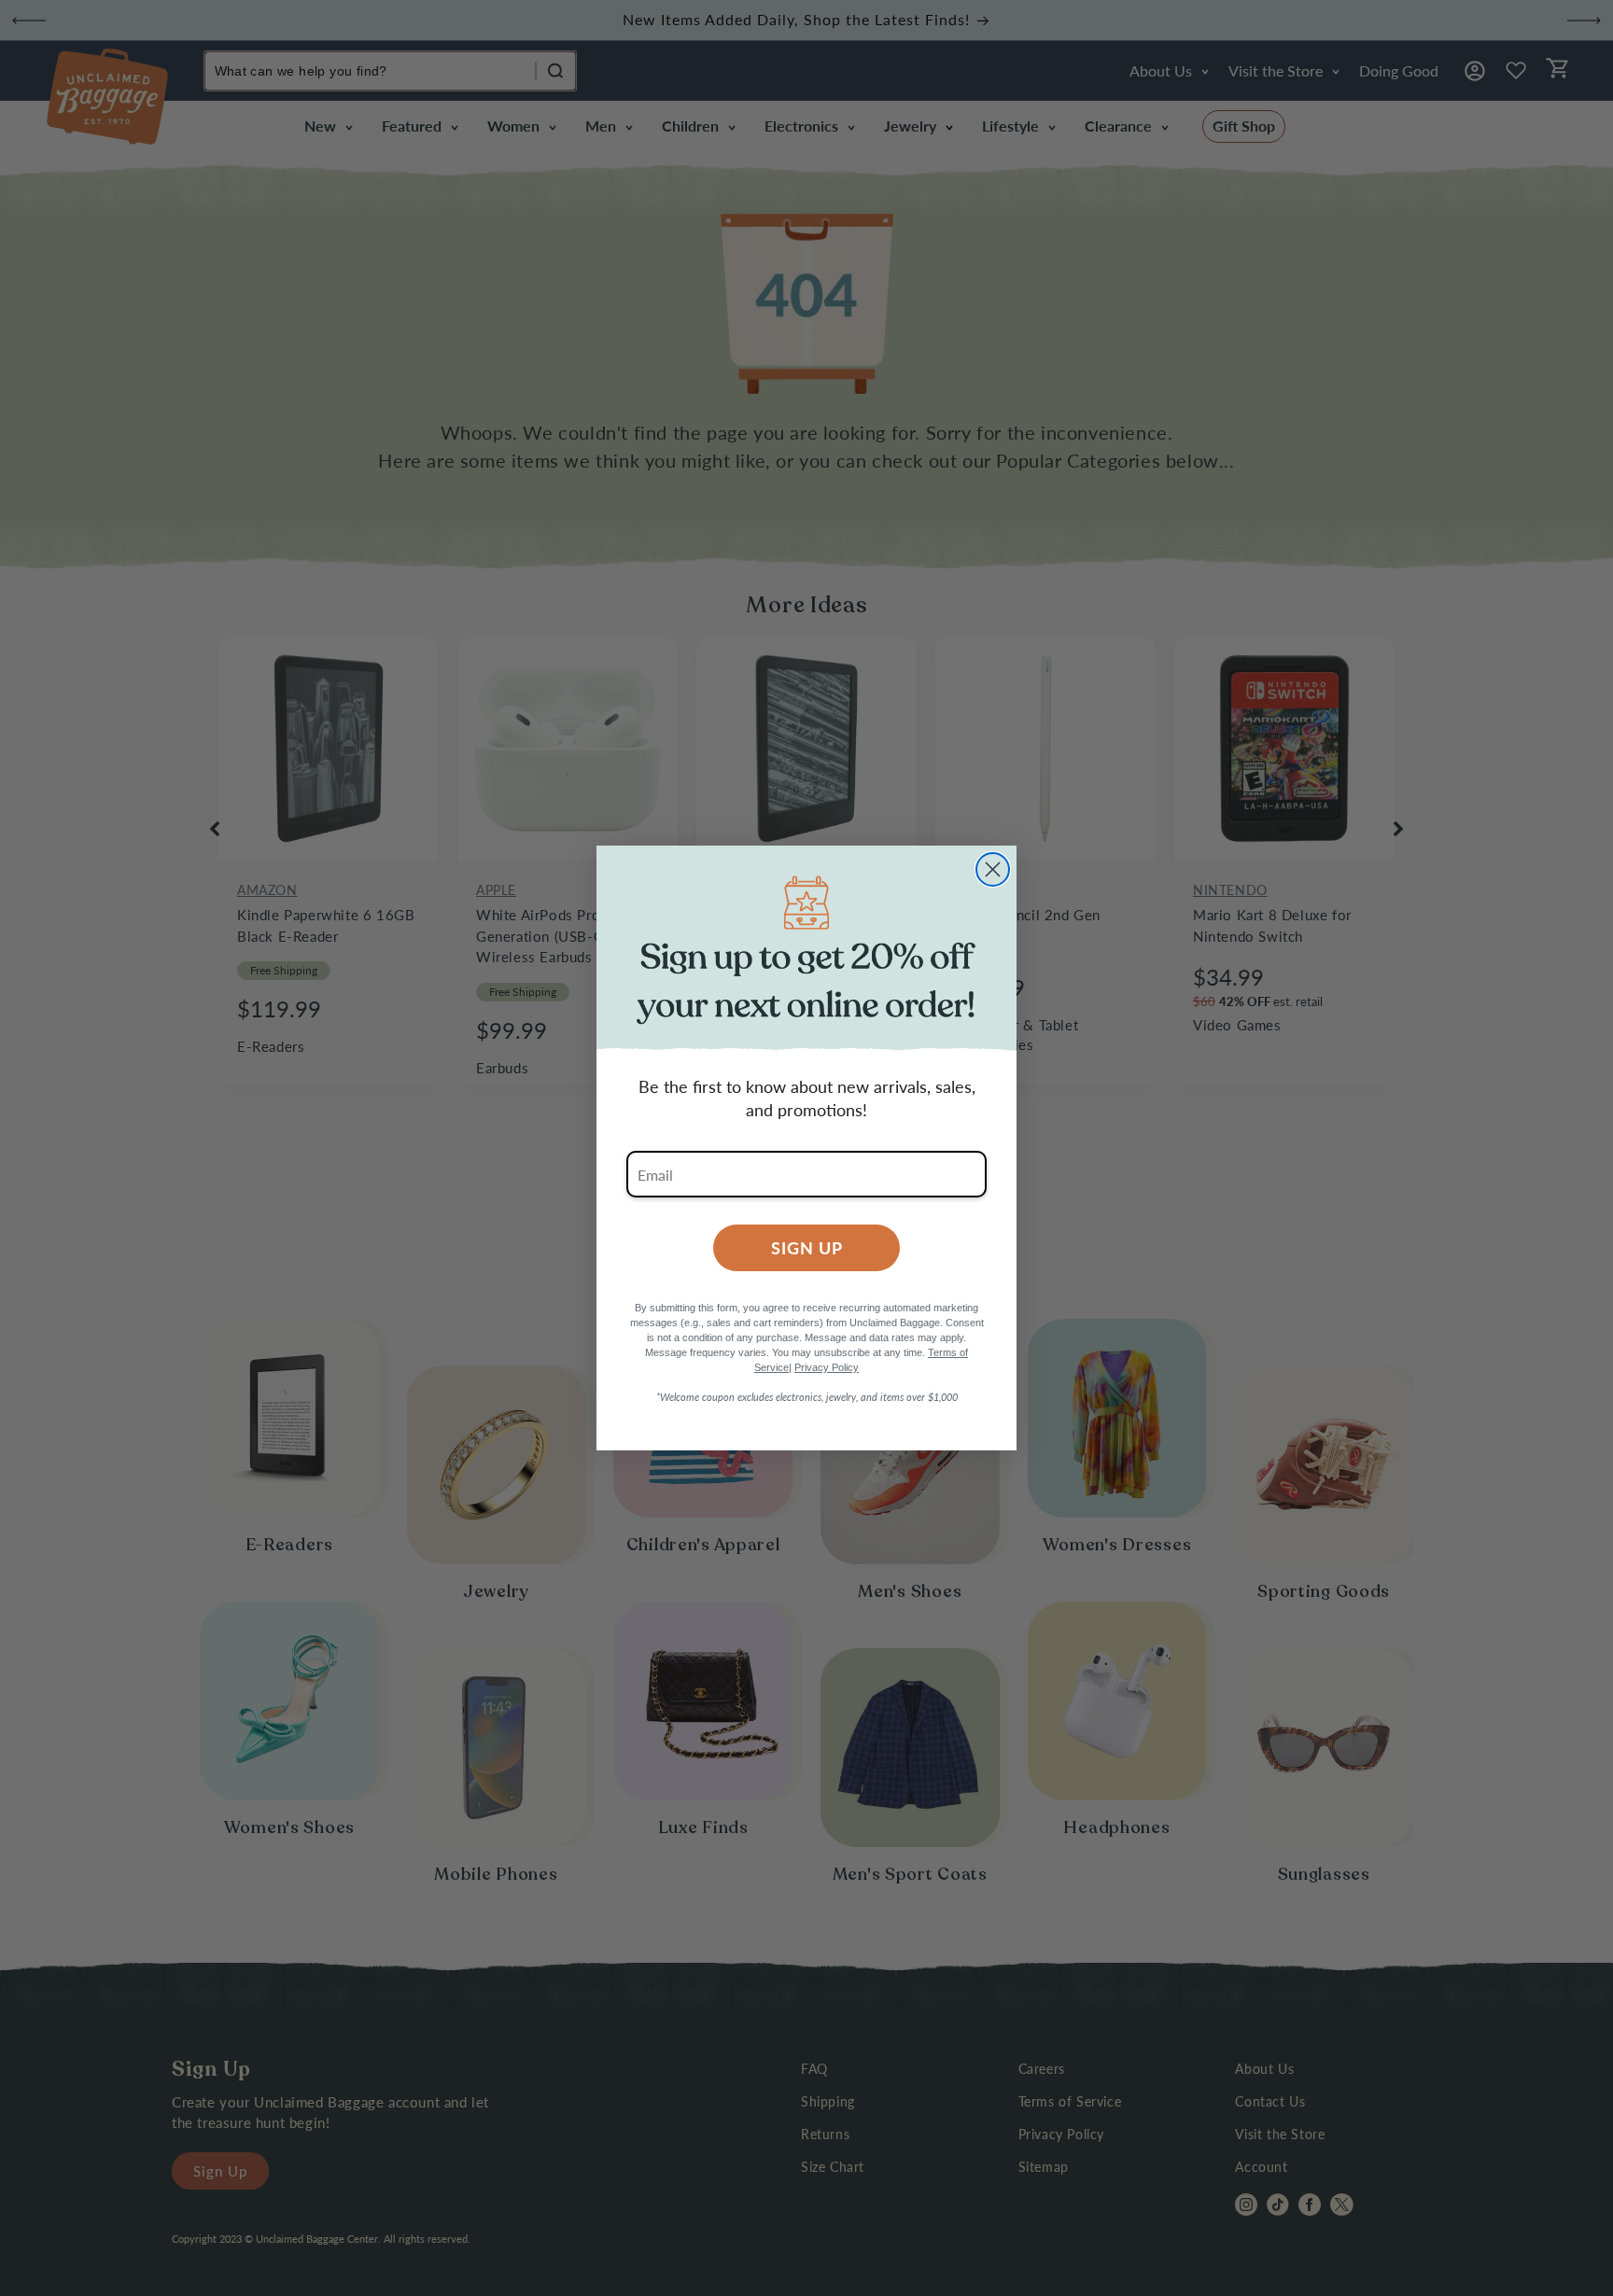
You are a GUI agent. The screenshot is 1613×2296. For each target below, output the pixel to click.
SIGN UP (807, 1247)
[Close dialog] (993, 869)
